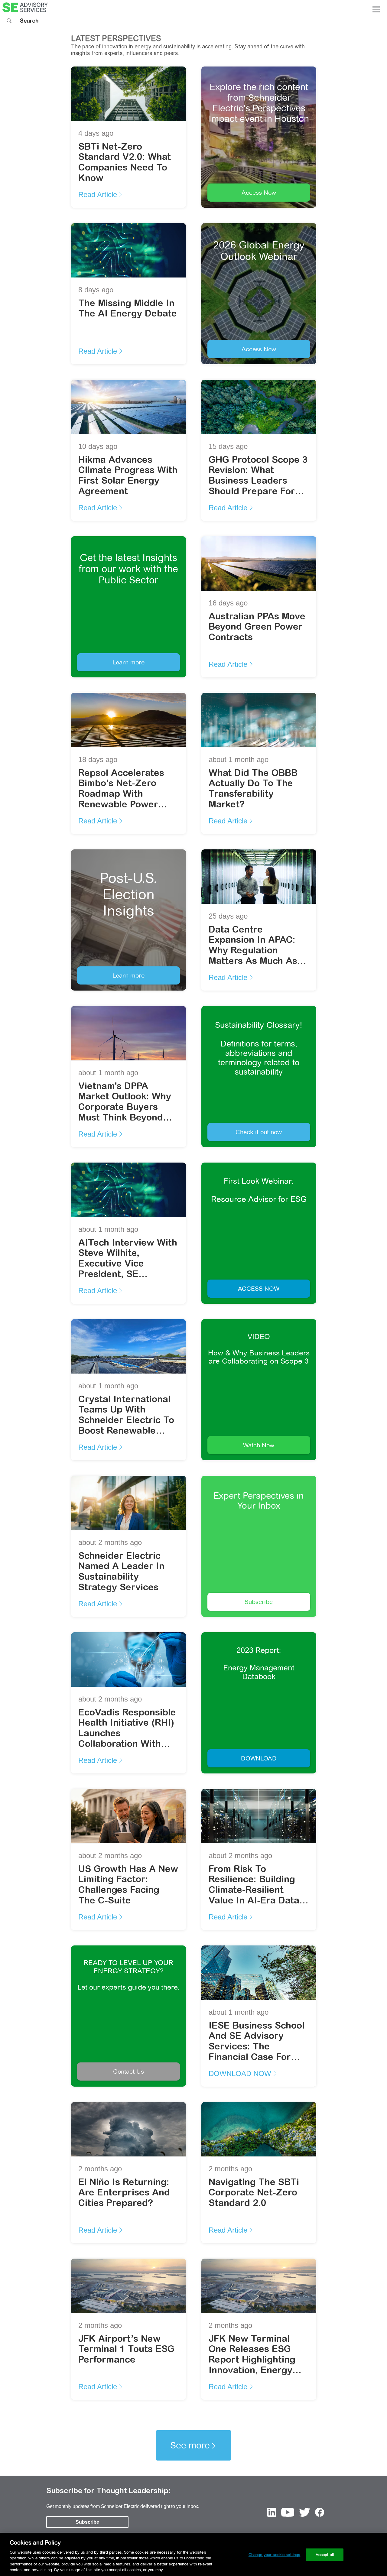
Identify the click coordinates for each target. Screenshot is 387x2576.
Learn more (128, 662)
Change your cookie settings (275, 2555)
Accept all (325, 2555)
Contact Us (128, 2071)
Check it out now (259, 1132)
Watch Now (259, 1445)
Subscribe (259, 1602)
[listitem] (272, 2513)
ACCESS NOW (259, 1288)
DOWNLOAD (259, 1758)
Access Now (259, 192)
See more (190, 2445)
